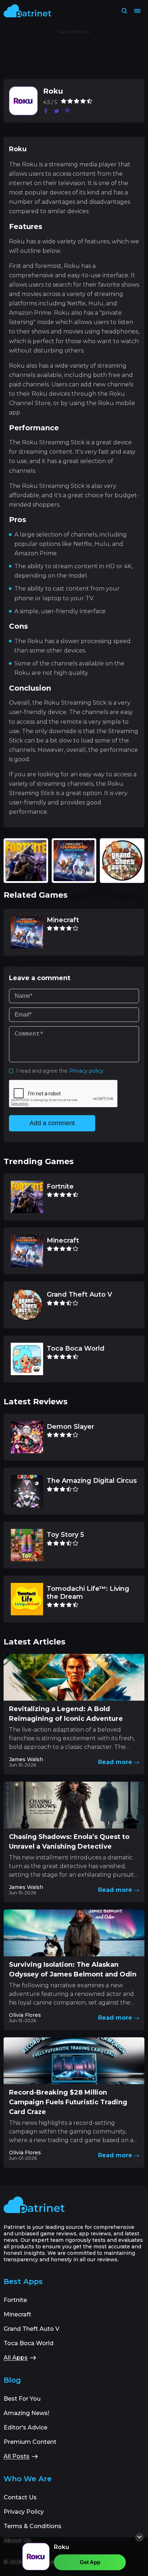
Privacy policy (86, 1071)
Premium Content (30, 2442)
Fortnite (15, 2300)
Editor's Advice (26, 2427)
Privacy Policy (24, 2512)
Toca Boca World (29, 2343)
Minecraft (17, 2314)
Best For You (22, 2399)
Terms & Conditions (33, 2526)
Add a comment (52, 1123)
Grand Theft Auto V (31, 2329)
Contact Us (20, 2497)
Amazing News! (26, 2413)
